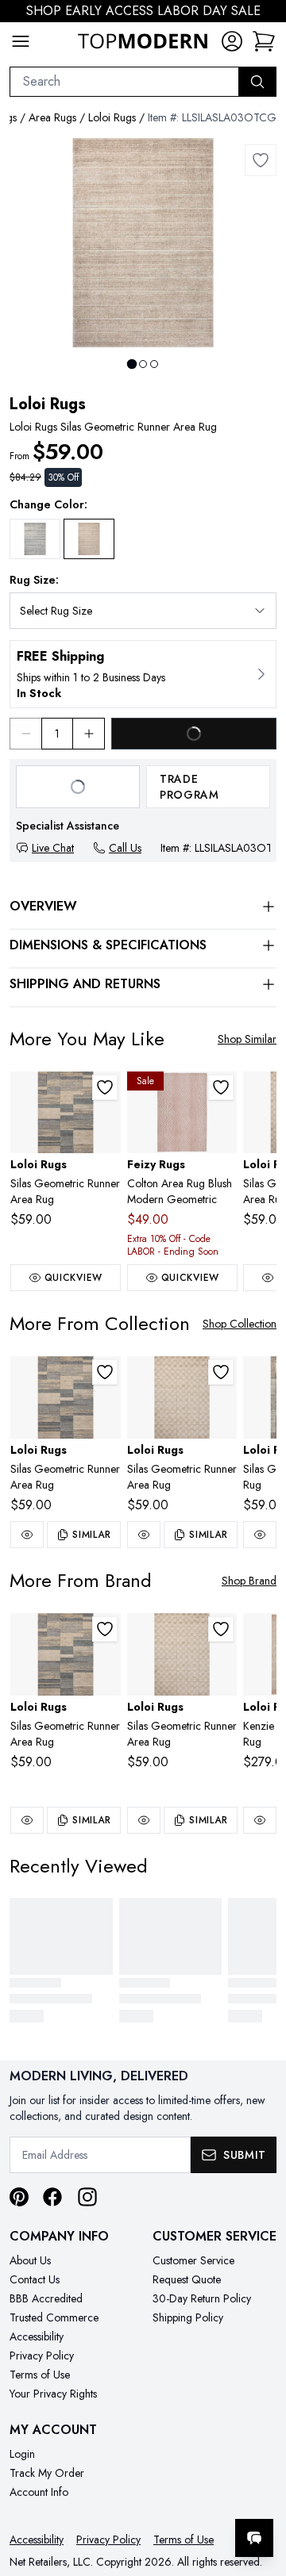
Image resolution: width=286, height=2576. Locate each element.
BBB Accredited (46, 2298)
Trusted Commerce (54, 2317)
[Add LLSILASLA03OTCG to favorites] (261, 160)
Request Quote (187, 2279)
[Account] (232, 41)
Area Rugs (52, 117)
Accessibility (37, 2336)
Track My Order (47, 2473)
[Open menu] (21, 41)
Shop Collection (240, 1324)
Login (22, 2454)
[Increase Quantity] (89, 734)
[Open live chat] (254, 2538)
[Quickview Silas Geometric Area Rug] (260, 1535)
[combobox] (124, 82)
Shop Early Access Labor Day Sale (143, 11)
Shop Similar (247, 1039)
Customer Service (193, 2260)
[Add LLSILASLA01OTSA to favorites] (221, 1372)
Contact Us (35, 2279)
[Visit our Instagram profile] (87, 2197)
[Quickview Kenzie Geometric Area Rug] (260, 1820)
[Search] (257, 82)
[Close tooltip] (261, 2490)
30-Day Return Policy (202, 2298)
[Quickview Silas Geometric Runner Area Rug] (27, 1535)
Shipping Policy (188, 2317)
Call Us (125, 848)
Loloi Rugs (112, 117)
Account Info (39, 2492)
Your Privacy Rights (53, 2394)
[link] (264, 41)
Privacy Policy (42, 2356)
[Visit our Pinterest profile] (19, 2197)
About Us (30, 2260)
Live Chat (53, 848)
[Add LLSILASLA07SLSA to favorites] (105, 1087)
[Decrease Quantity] (25, 734)
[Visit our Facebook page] (52, 2197)
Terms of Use (40, 2375)
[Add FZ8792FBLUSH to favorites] (221, 1087)
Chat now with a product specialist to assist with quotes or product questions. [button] (165, 2496)
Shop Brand (249, 1581)
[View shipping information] (143, 674)
